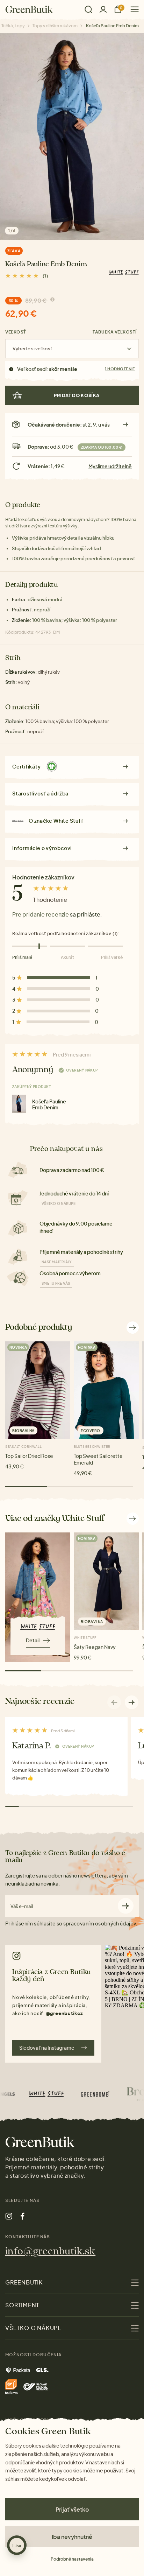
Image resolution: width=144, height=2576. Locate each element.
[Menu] (132, 9)
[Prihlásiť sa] (103, 9)
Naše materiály (57, 1262)
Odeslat (126, 1906)
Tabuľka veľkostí (115, 332)
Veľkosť (16, 332)
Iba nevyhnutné (72, 2537)
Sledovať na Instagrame (47, 2048)
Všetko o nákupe (59, 1203)
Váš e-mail (22, 1906)
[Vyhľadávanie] (88, 9)
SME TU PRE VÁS (56, 1283)
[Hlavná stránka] (29, 9)
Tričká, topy (13, 26)
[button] (132, 1702)
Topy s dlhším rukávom (55, 26)
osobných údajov (115, 1923)
